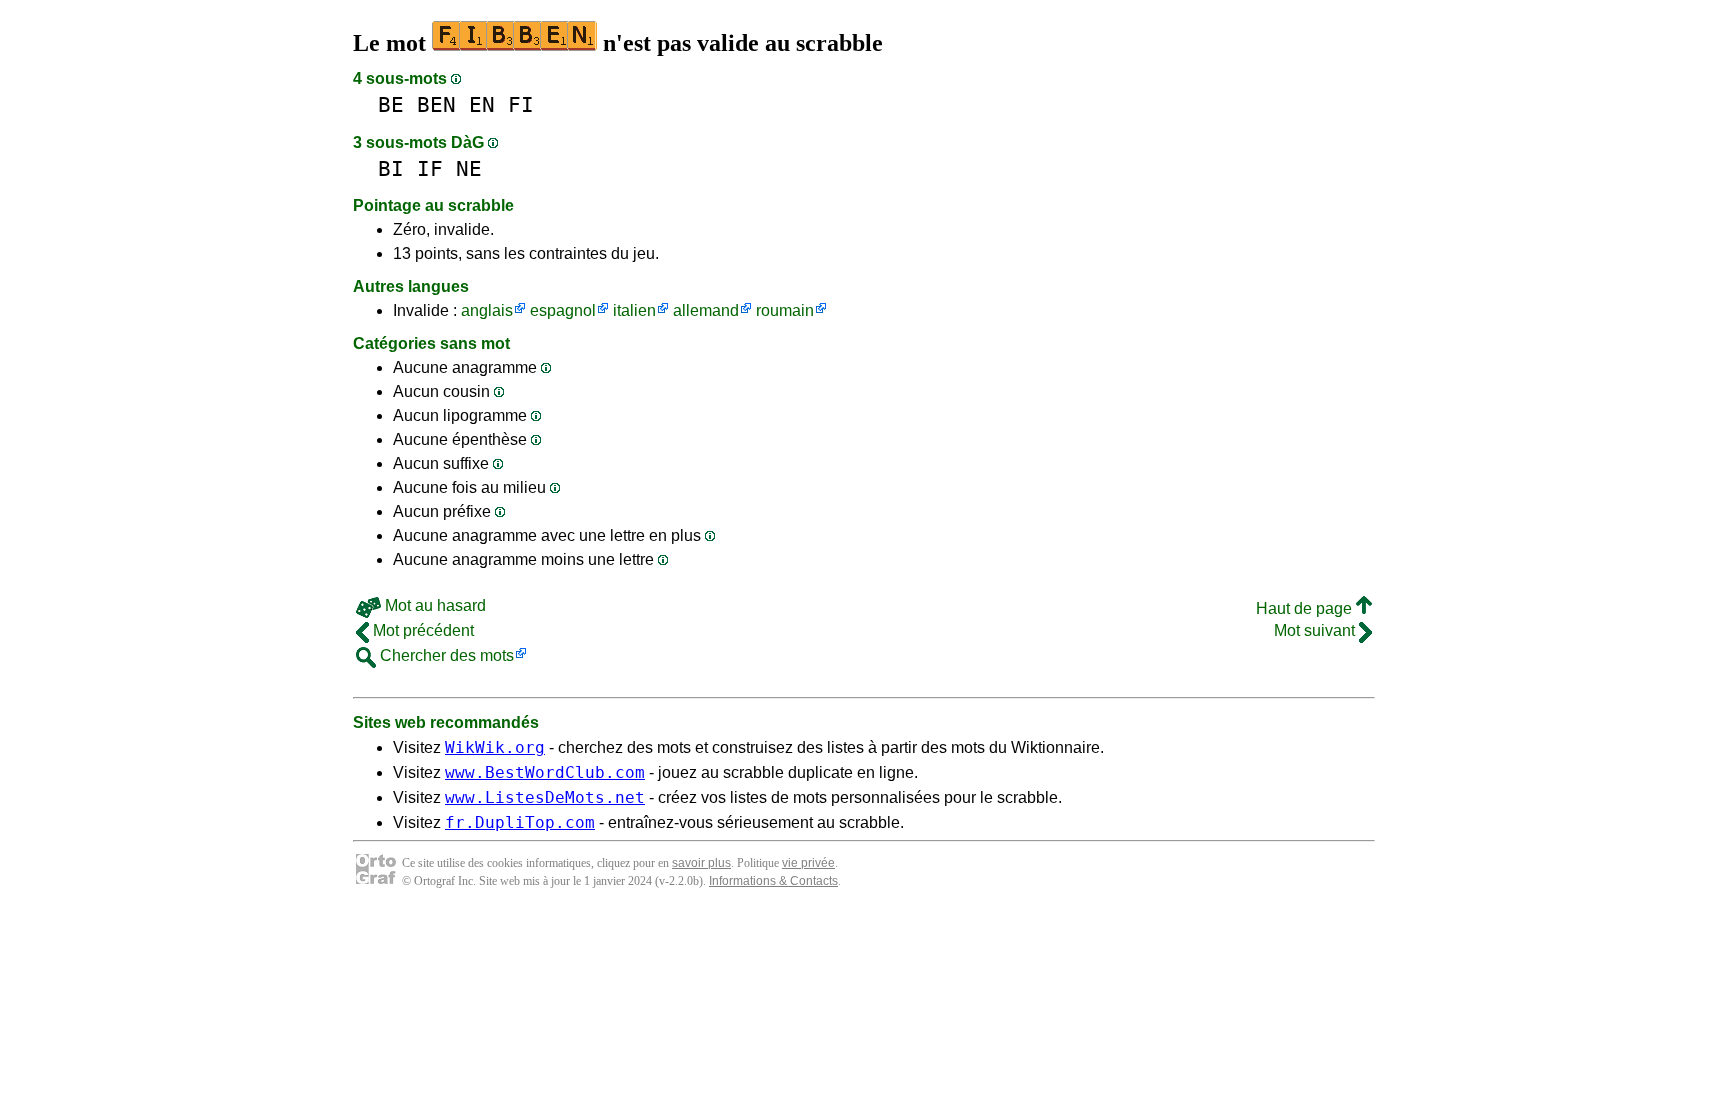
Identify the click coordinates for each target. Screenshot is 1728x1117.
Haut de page (1306, 608)
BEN (436, 104)
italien (634, 310)
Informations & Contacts (773, 881)
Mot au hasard (433, 605)
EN (482, 104)
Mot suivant (1316, 630)
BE (391, 104)
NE (469, 168)
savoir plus (701, 863)
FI (521, 104)
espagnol (563, 310)
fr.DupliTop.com (520, 822)
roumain (785, 310)
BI (391, 168)
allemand (706, 310)
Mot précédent (421, 630)
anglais (487, 310)
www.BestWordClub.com (545, 772)
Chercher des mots (445, 655)
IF (430, 168)
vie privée (808, 863)
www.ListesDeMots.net (545, 797)
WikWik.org (495, 747)
